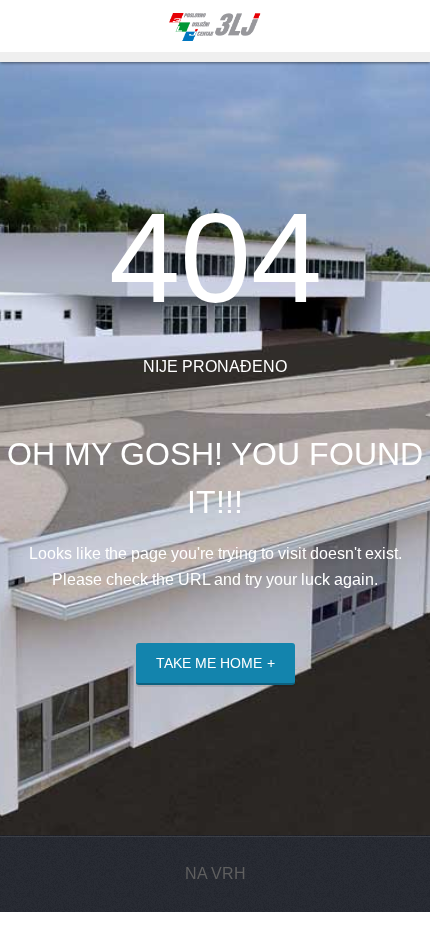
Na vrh (215, 873)
